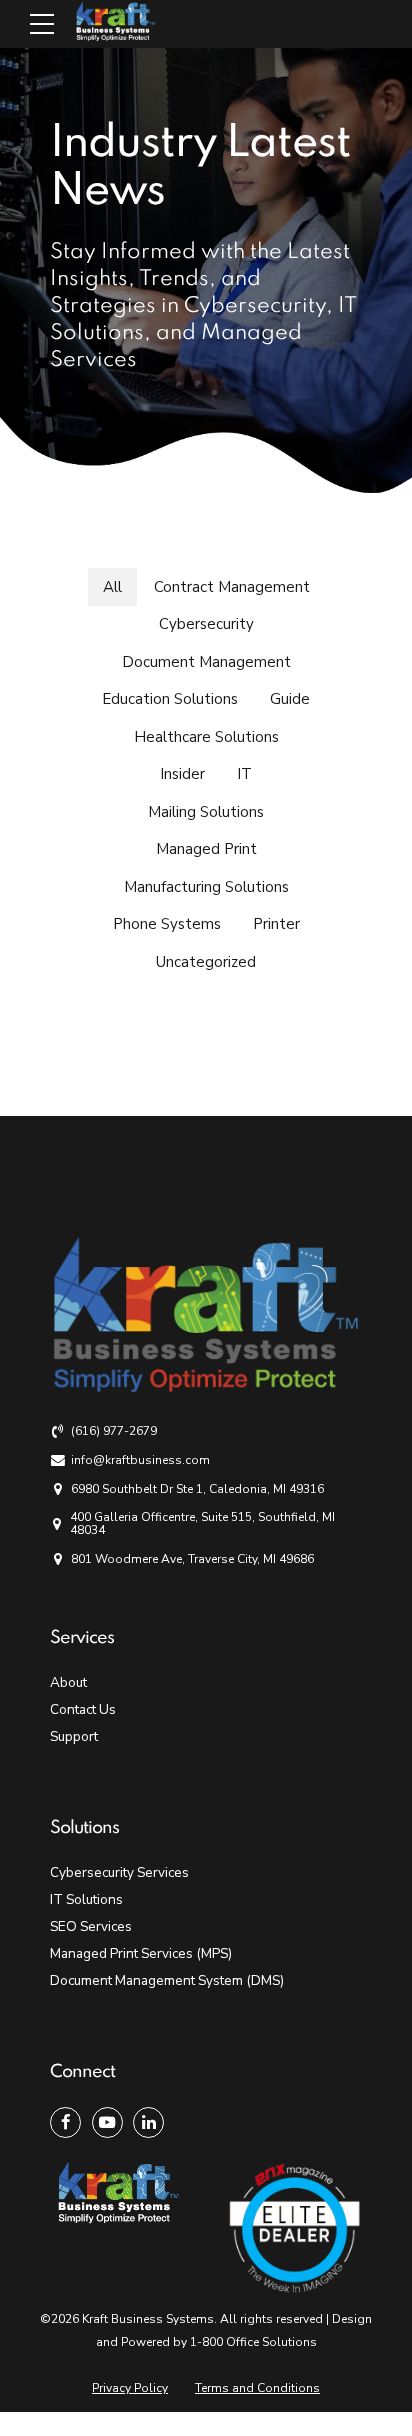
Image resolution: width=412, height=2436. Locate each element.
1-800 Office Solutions (253, 2342)
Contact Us (83, 1709)
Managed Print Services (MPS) (141, 1953)
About (68, 1682)
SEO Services (91, 1926)
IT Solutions (86, 1899)
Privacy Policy (130, 2388)
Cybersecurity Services (119, 1872)
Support (74, 1736)
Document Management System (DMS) (167, 1980)
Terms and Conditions (257, 2388)
